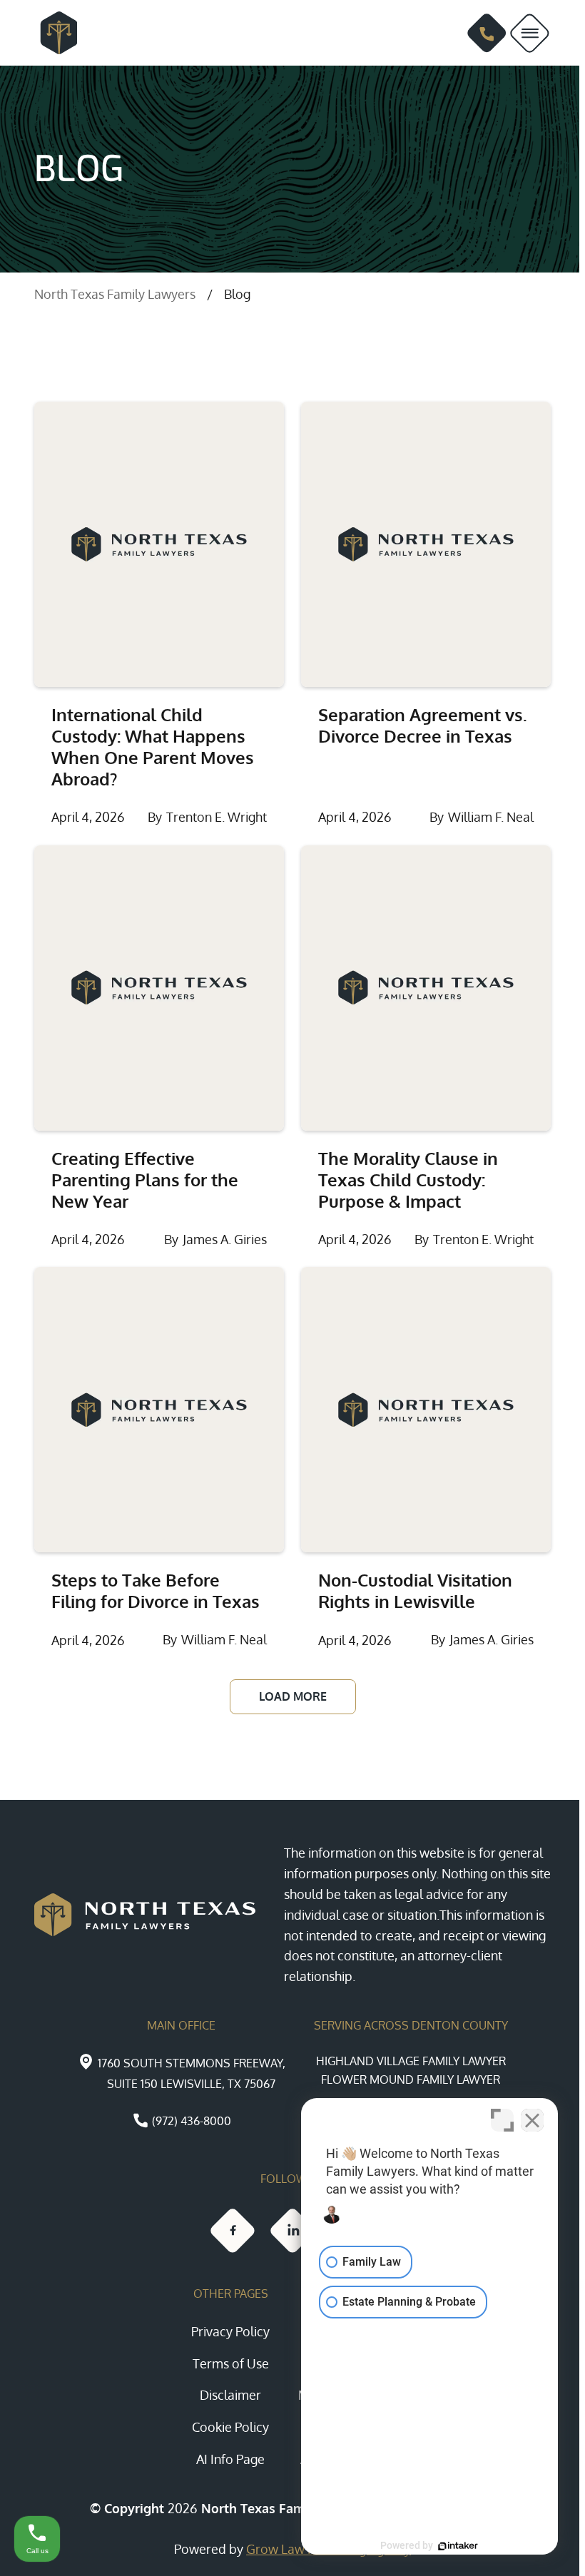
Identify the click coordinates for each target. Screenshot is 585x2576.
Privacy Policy (230, 2331)
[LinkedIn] (292, 2231)
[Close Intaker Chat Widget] (532, 2120)
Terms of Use (231, 2363)
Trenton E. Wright (217, 817)
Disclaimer (230, 2395)
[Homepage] (53, 33)
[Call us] (487, 33)
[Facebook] (233, 2231)
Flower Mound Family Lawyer (411, 2079)
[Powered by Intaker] (458, 2546)
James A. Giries (225, 1239)
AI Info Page (230, 2459)
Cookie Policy (230, 2427)
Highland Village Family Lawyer (411, 2061)
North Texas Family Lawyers (115, 294)
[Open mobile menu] (530, 33)
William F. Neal (491, 817)
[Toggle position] (502, 2120)
